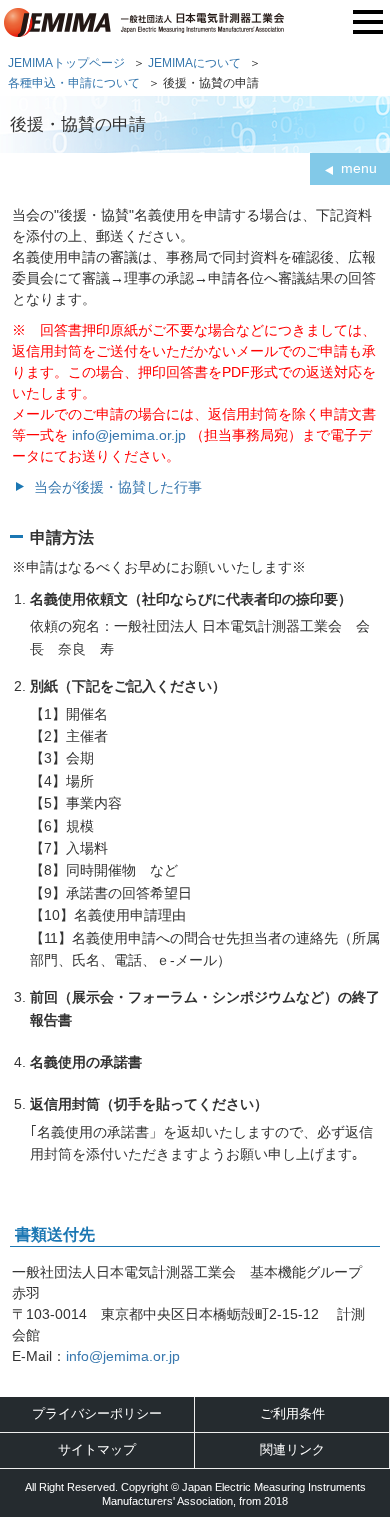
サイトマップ (97, 1449)
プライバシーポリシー (97, 1413)
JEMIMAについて (194, 62)
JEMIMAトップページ (66, 62)
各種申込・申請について (74, 82)
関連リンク (292, 1449)
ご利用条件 (292, 1413)
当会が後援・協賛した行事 (118, 487)
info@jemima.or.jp (129, 435)
